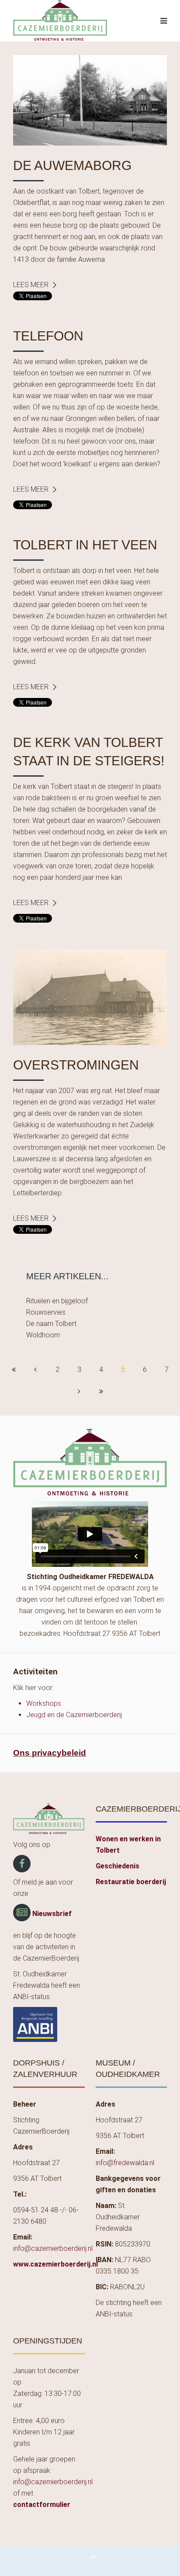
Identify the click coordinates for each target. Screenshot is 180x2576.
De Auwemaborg (72, 165)
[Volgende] (79, 1392)
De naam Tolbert (51, 1324)
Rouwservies (46, 1312)
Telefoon (48, 336)
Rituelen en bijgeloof (57, 1301)
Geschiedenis (118, 1866)
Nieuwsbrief (52, 1914)
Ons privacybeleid (50, 1753)
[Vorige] (35, 1370)
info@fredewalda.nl (125, 2163)
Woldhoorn (43, 1335)
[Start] (14, 1370)
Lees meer (31, 285)
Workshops (44, 1703)
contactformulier (42, 2505)
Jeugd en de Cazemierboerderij (74, 1715)
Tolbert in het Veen (85, 545)
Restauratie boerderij (131, 1882)
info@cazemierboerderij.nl (53, 2248)
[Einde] (101, 1392)
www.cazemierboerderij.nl (55, 2264)
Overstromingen (76, 1065)
